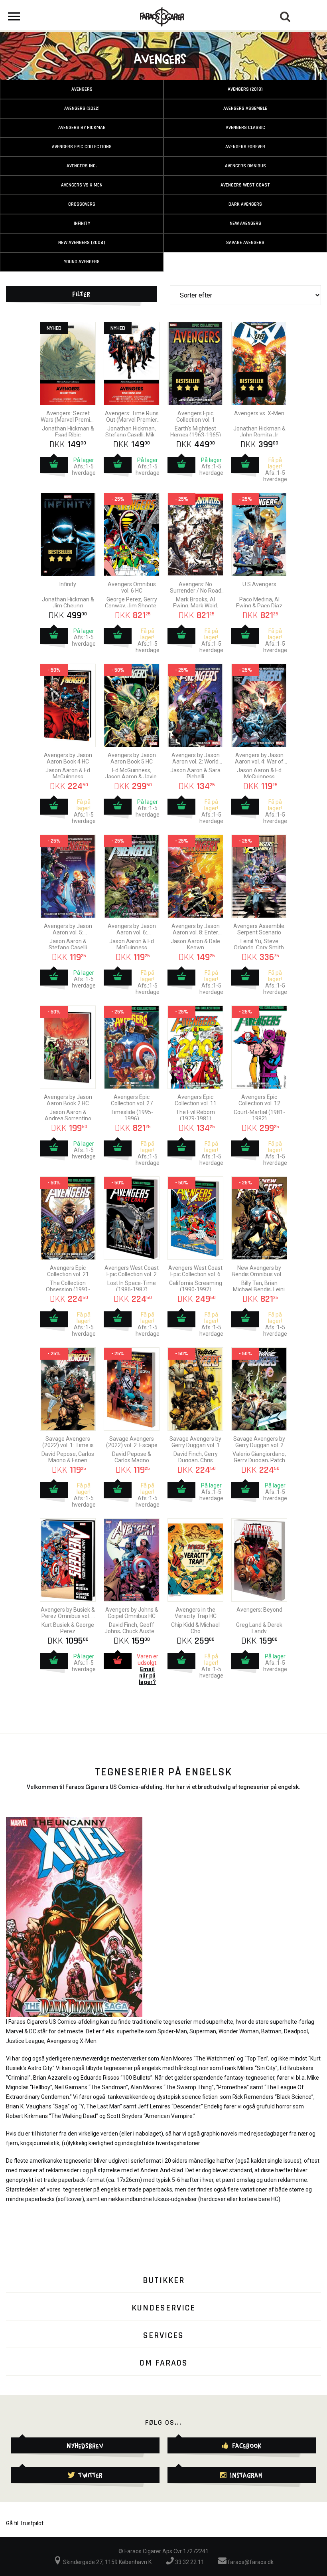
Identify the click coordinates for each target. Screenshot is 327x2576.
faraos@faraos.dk (250, 2562)
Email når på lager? (147, 1676)
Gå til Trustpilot (25, 2523)
